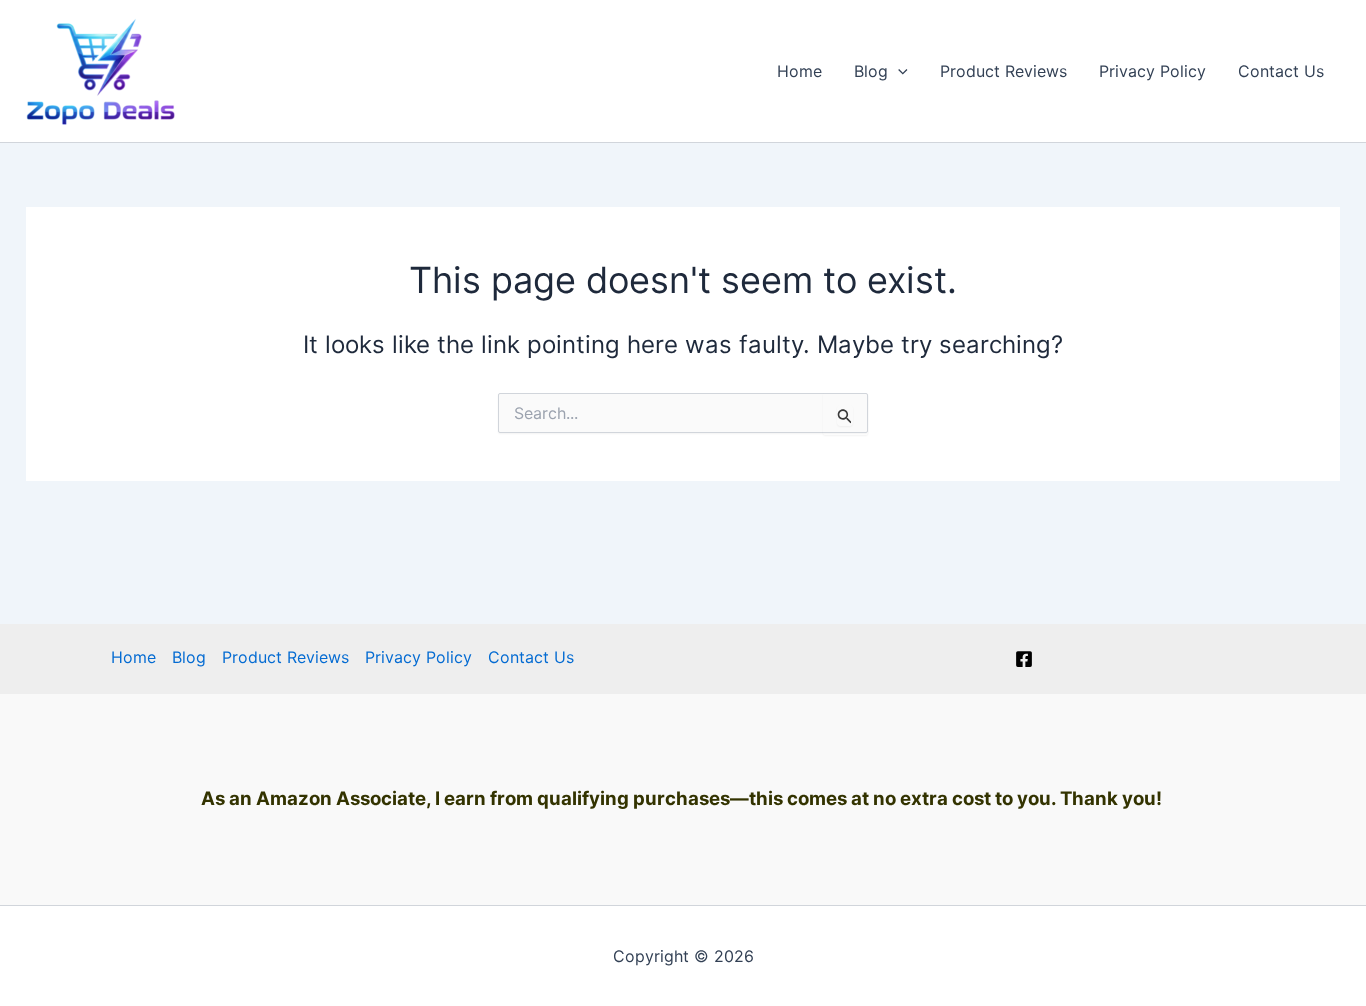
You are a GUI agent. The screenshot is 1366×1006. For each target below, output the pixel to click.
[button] (898, 71)
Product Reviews (1003, 71)
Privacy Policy (1152, 71)
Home (799, 71)
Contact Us (1281, 71)
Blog (871, 71)
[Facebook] (1024, 659)
